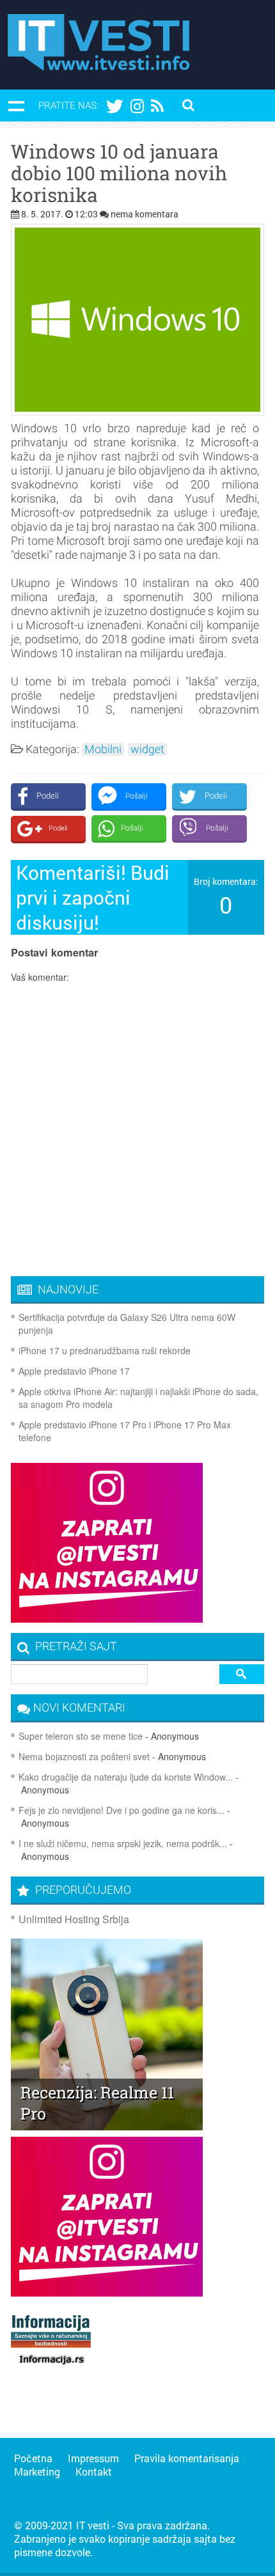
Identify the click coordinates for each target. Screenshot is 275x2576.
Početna (33, 2458)
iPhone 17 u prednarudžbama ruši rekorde (105, 1350)
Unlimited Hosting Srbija (74, 1919)
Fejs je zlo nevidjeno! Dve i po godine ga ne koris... (122, 1810)
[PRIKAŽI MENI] (16, 105)
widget (147, 749)
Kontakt (94, 2471)
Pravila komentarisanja (187, 2458)
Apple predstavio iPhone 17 (74, 1371)
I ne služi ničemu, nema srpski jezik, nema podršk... (123, 1843)
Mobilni (103, 749)
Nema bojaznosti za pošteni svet (84, 1756)
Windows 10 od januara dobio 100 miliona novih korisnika (119, 173)
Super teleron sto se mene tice (81, 1736)
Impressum (93, 2458)
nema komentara (145, 214)
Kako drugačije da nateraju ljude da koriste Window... (126, 1777)
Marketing (37, 2471)
